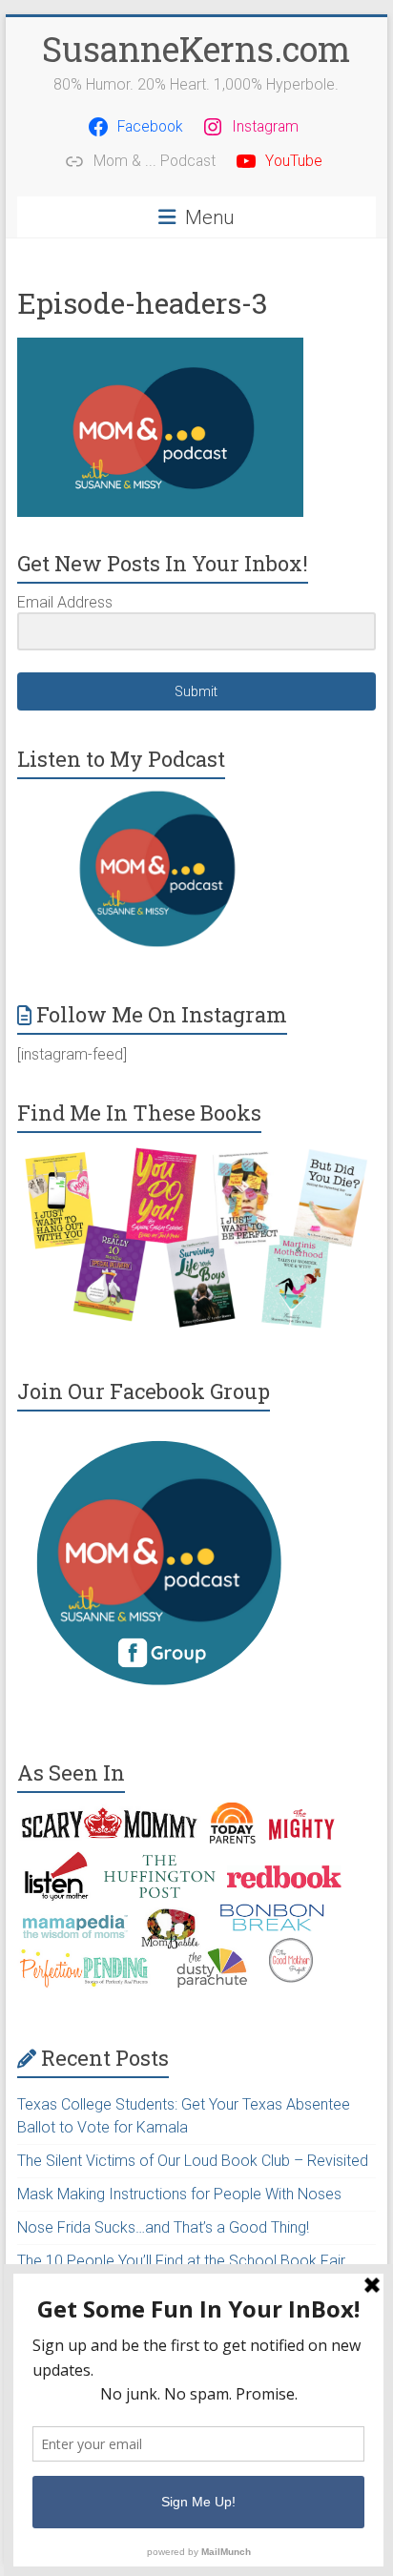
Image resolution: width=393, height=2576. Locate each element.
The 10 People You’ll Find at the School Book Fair (181, 2261)
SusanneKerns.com (196, 49)
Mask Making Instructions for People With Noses (179, 2194)
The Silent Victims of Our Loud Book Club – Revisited (193, 2161)
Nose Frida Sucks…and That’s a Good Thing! (163, 2227)
